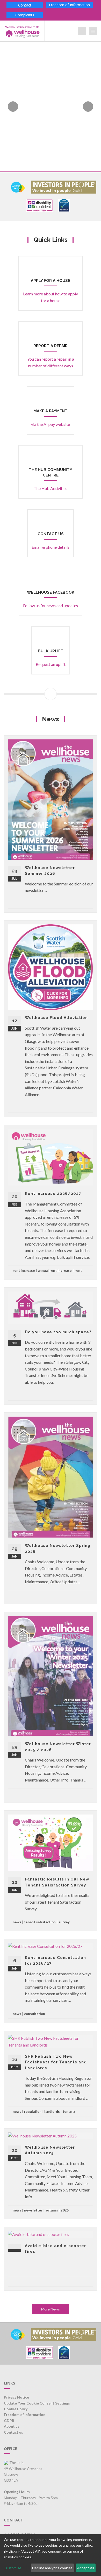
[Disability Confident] (40, 205)
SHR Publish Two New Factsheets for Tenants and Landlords (56, 2062)
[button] (10, 107)
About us (12, 2426)
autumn (52, 2210)
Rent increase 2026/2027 (53, 1194)
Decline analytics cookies (52, 2568)
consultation (35, 2014)
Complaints (25, 15)
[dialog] (51, 2555)
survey (64, 1922)
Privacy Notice (16, 2397)
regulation (33, 2111)
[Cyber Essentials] (64, 205)
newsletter (33, 2210)
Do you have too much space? (58, 1332)
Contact (25, 5)
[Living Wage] (18, 186)
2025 (65, 2210)
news (17, 1922)
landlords (52, 2111)
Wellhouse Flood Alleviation (56, 1018)
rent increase (24, 1270)
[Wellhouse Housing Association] (22, 31)
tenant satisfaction (40, 1922)
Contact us (13, 2432)
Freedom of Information (69, 5)
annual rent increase (55, 1270)
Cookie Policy (16, 2409)
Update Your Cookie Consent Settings (37, 2403)
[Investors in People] (64, 186)
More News (51, 2309)
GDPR (9, 2421)
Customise (12, 2568)
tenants (69, 2111)
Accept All (86, 2568)
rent (78, 1270)
